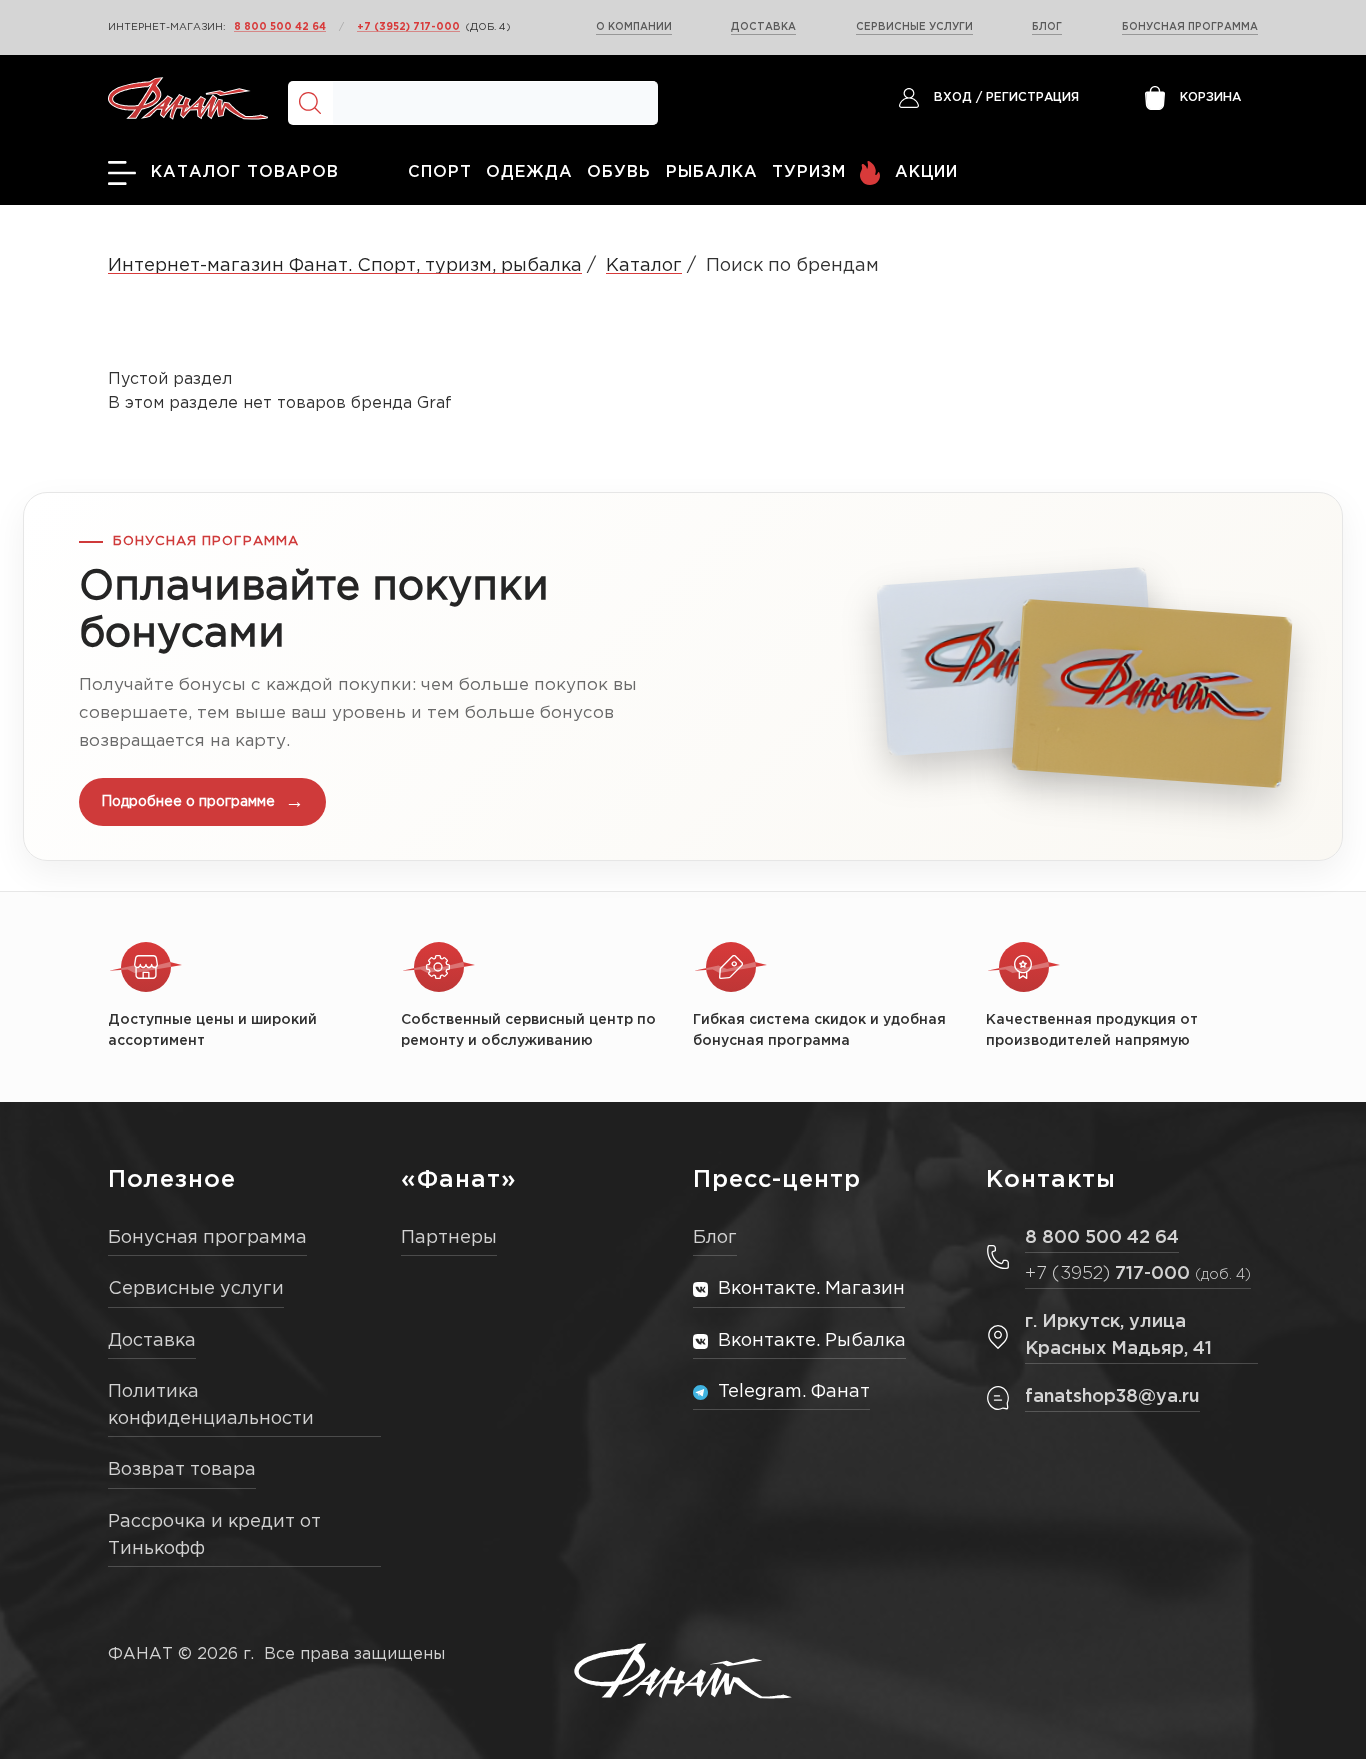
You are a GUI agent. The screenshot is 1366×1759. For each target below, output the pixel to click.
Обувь (619, 172)
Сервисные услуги (914, 27)
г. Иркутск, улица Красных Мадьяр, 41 (1118, 1335)
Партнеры (449, 1238)
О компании (634, 27)
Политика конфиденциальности (211, 1405)
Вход (953, 97)
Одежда (529, 172)
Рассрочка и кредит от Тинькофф (214, 1535)
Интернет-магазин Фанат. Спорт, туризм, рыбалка (345, 266)
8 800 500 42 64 (280, 27)
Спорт (440, 172)
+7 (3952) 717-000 (408, 27)
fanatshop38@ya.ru (1112, 1397)
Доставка (763, 27)
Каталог (644, 266)
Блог (1047, 27)
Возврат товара (182, 1470)
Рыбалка (712, 172)
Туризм (809, 172)
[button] (683, 676)
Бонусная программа (1190, 27)
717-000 (1138, 1274)
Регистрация (1032, 97)
